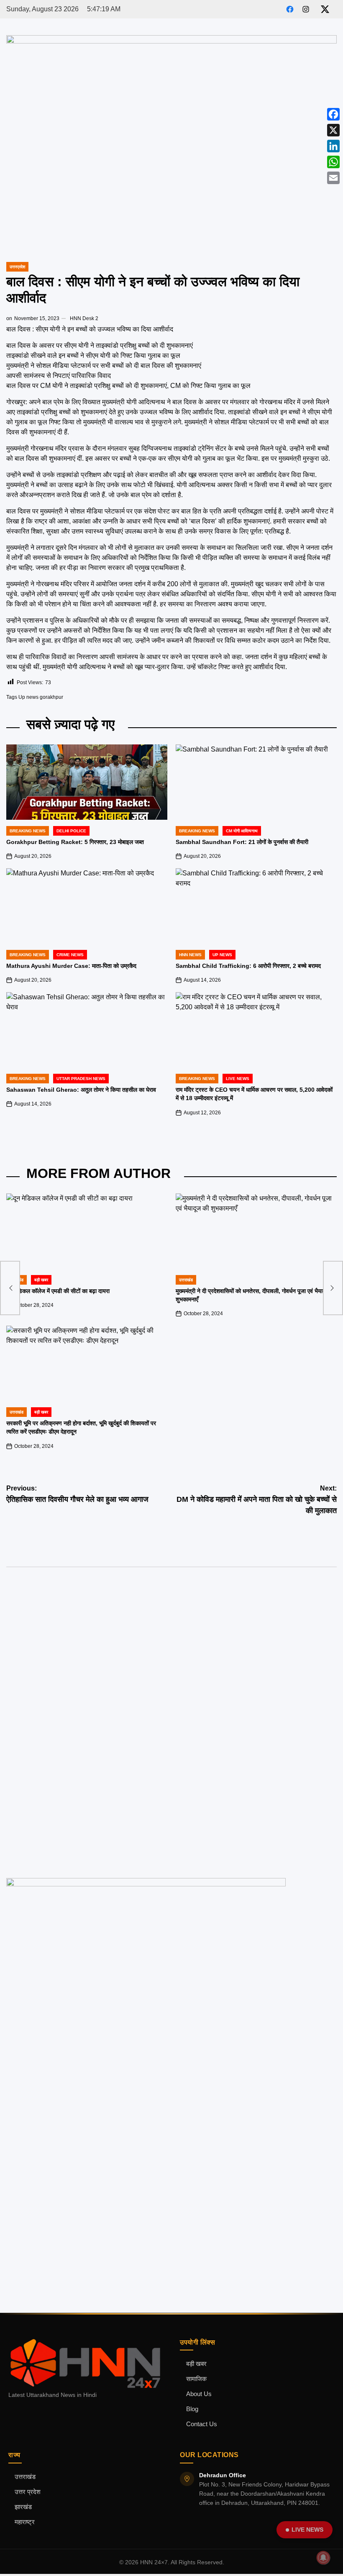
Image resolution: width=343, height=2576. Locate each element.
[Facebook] (333, 114)
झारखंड (23, 2507)
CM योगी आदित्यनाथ (242, 831)
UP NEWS (222, 955)
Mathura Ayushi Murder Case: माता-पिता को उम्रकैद (71, 966)
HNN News (190, 955)
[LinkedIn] (333, 146)
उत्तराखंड (186, 1280)
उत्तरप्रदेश (17, 267)
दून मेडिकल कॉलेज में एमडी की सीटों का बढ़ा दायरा (58, 1291)
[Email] (333, 178)
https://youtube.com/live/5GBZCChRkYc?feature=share (79, 1621)
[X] (333, 130)
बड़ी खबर (41, 1280)
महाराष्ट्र (25, 2522)
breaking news (28, 831)
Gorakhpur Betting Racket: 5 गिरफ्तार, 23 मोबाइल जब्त (75, 842)
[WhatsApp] (333, 162)
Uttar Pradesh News (81, 1079)
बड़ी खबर (196, 2364)
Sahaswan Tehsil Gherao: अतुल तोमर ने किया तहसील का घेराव (81, 1090)
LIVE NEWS (307, 2530)
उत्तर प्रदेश (28, 2492)
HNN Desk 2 (84, 318)
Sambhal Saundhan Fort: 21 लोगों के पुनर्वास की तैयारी (242, 842)
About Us (199, 2394)
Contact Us (202, 2424)
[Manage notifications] (323, 2558)
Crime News (70, 955)
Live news (238, 1079)
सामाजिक (196, 2379)
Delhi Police (71, 831)
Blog (192, 2409)
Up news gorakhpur (41, 697)
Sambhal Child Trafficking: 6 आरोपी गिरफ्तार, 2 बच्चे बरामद (248, 966)
